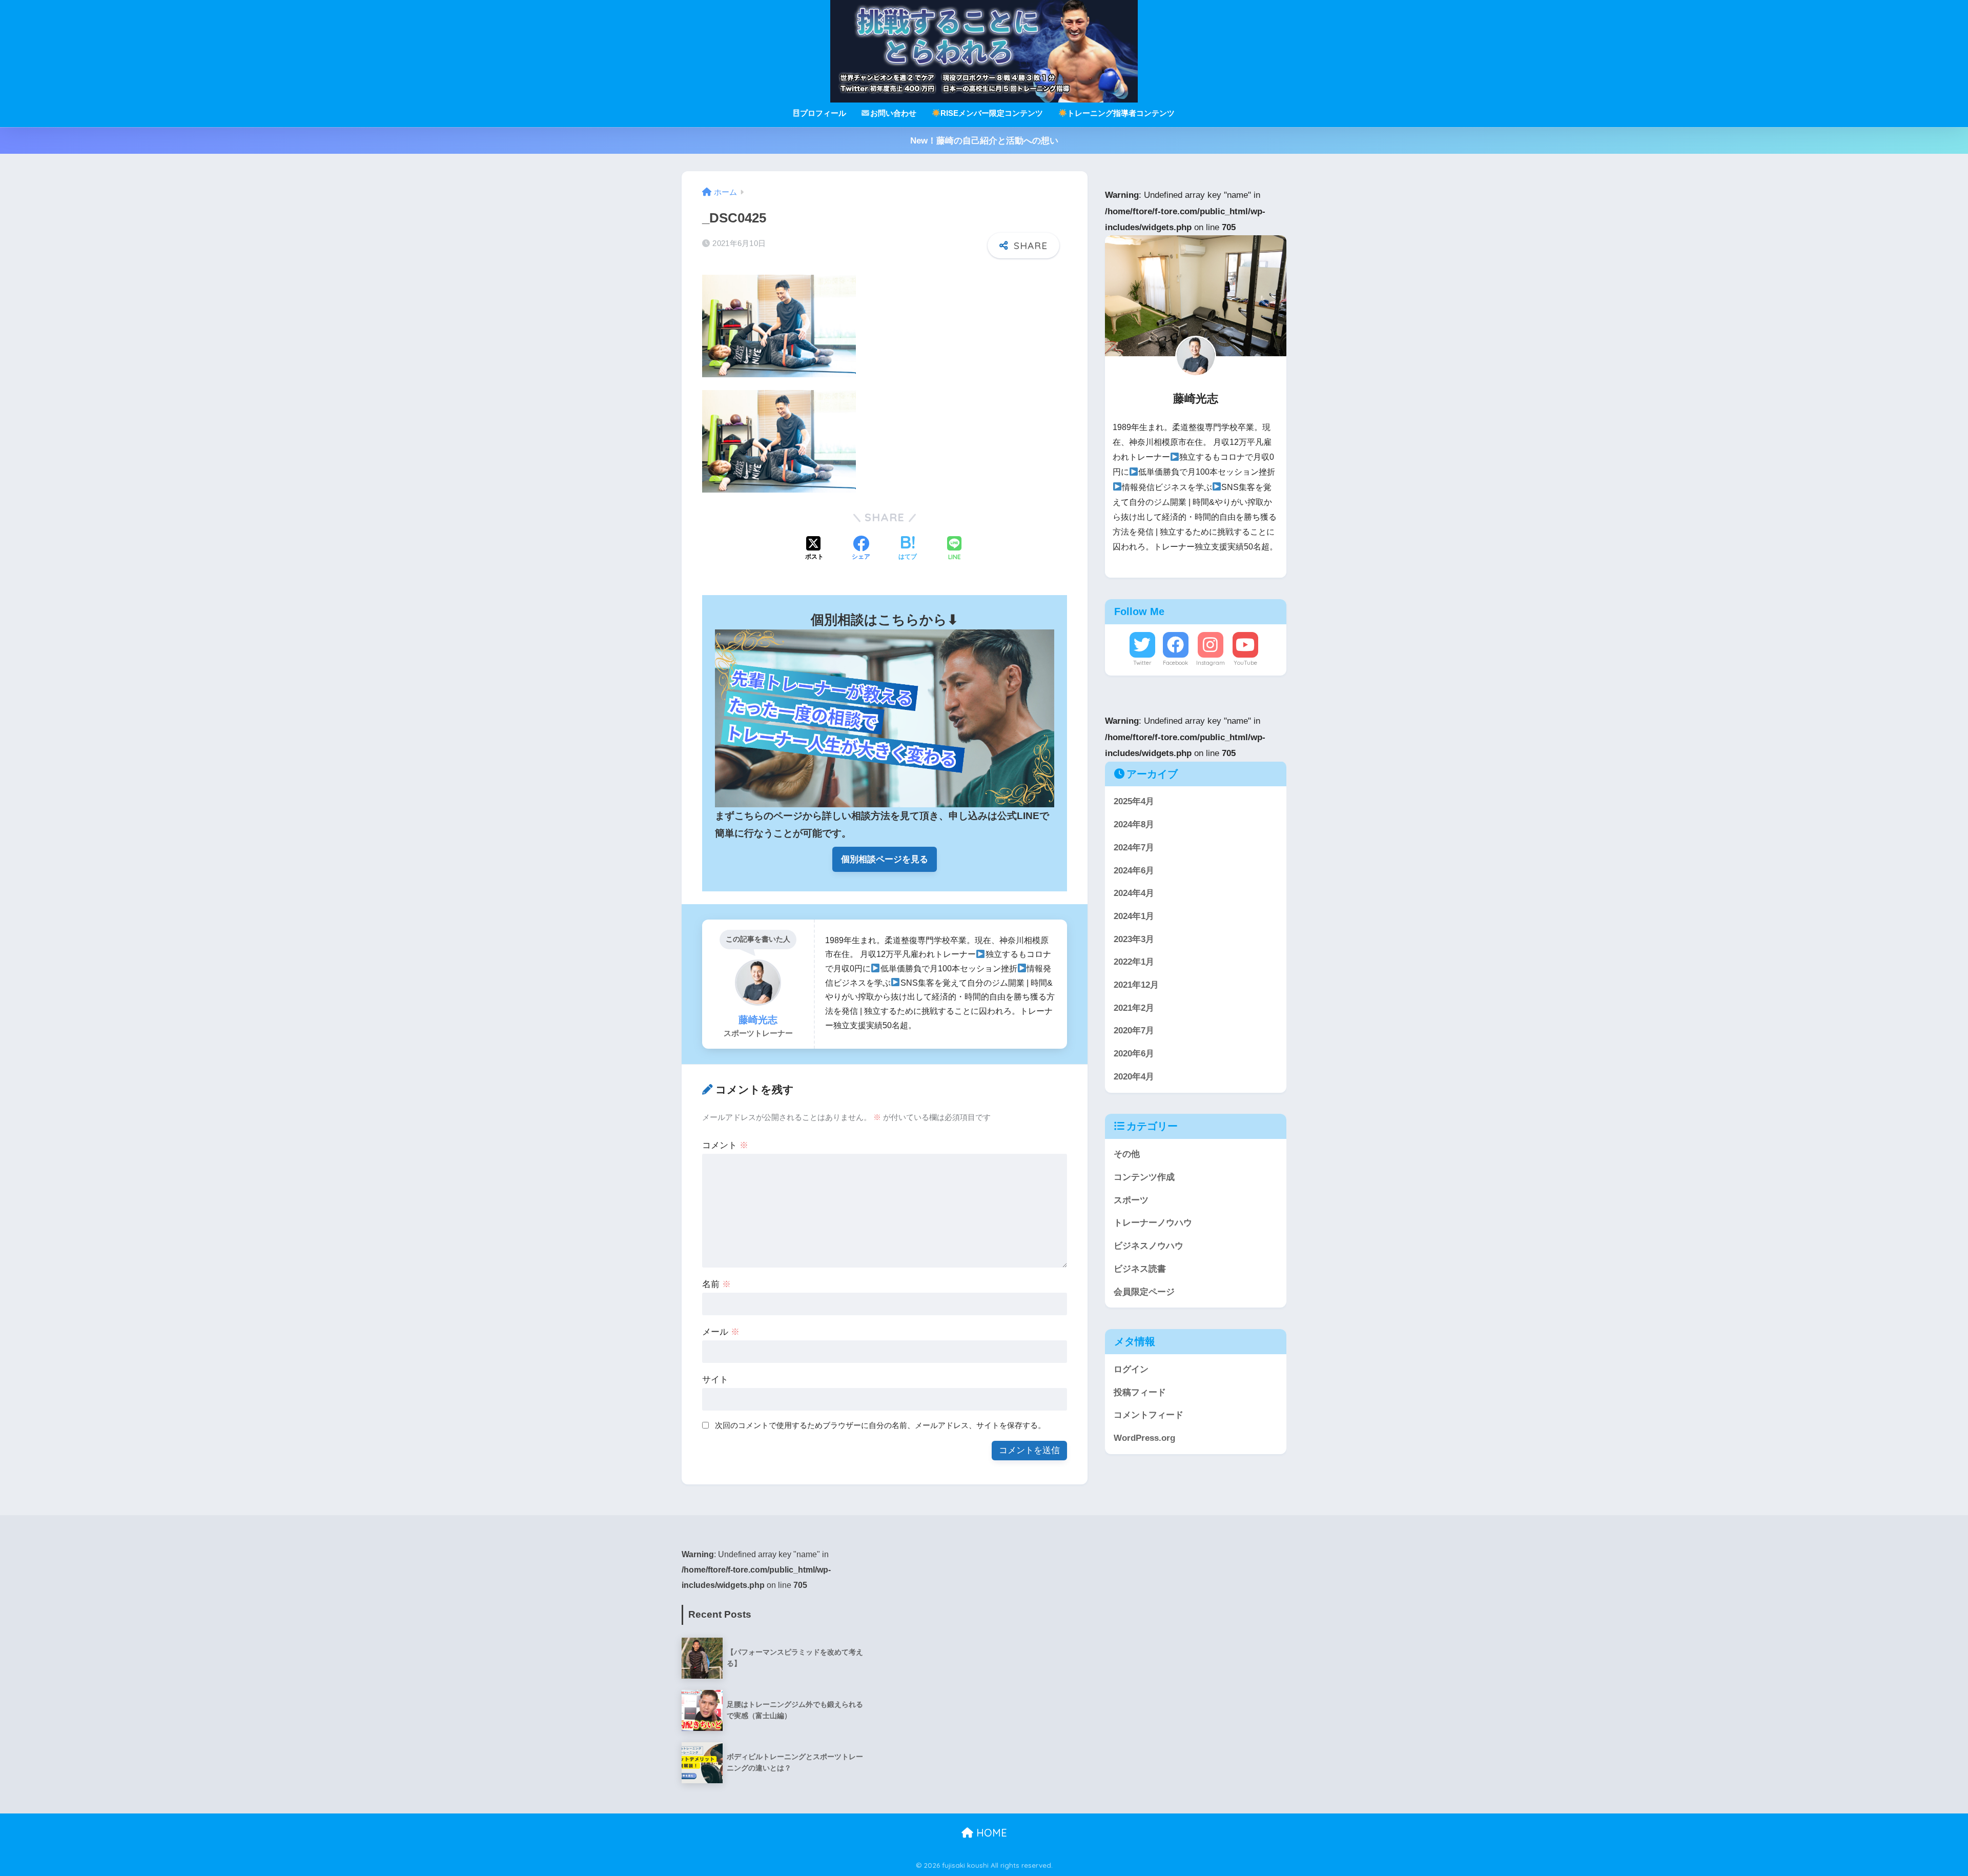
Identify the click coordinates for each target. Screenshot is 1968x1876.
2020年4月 (1134, 1077)
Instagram (1211, 663)
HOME (990, 1833)
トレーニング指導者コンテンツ (1121, 113)
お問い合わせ (893, 113)
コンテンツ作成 (1144, 1177)
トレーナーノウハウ (1153, 1223)
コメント (725, 1145)
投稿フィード (1140, 1392)
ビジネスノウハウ (1149, 1246)
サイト (715, 1380)
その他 (1127, 1154)
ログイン (1131, 1369)
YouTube (1245, 663)
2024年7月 (1134, 848)
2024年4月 (1134, 893)
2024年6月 (1134, 870)
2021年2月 (1134, 1008)
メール (721, 1332)
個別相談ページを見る (885, 859)
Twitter (1142, 663)
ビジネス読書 (1140, 1269)
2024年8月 (1134, 824)
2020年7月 (1134, 1031)
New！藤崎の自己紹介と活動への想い (984, 141)
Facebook (1175, 663)
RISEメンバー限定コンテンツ (992, 113)
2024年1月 (1134, 916)
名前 (716, 1284)
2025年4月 (1134, 801)
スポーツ (1131, 1200)
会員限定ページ (1144, 1291)
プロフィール (823, 113)
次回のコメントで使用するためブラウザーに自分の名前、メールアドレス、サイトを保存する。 (880, 1425)
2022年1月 (1134, 962)
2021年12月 (1136, 985)
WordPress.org (1144, 1438)
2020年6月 (1134, 1054)
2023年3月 (1134, 939)
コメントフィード (1149, 1415)
